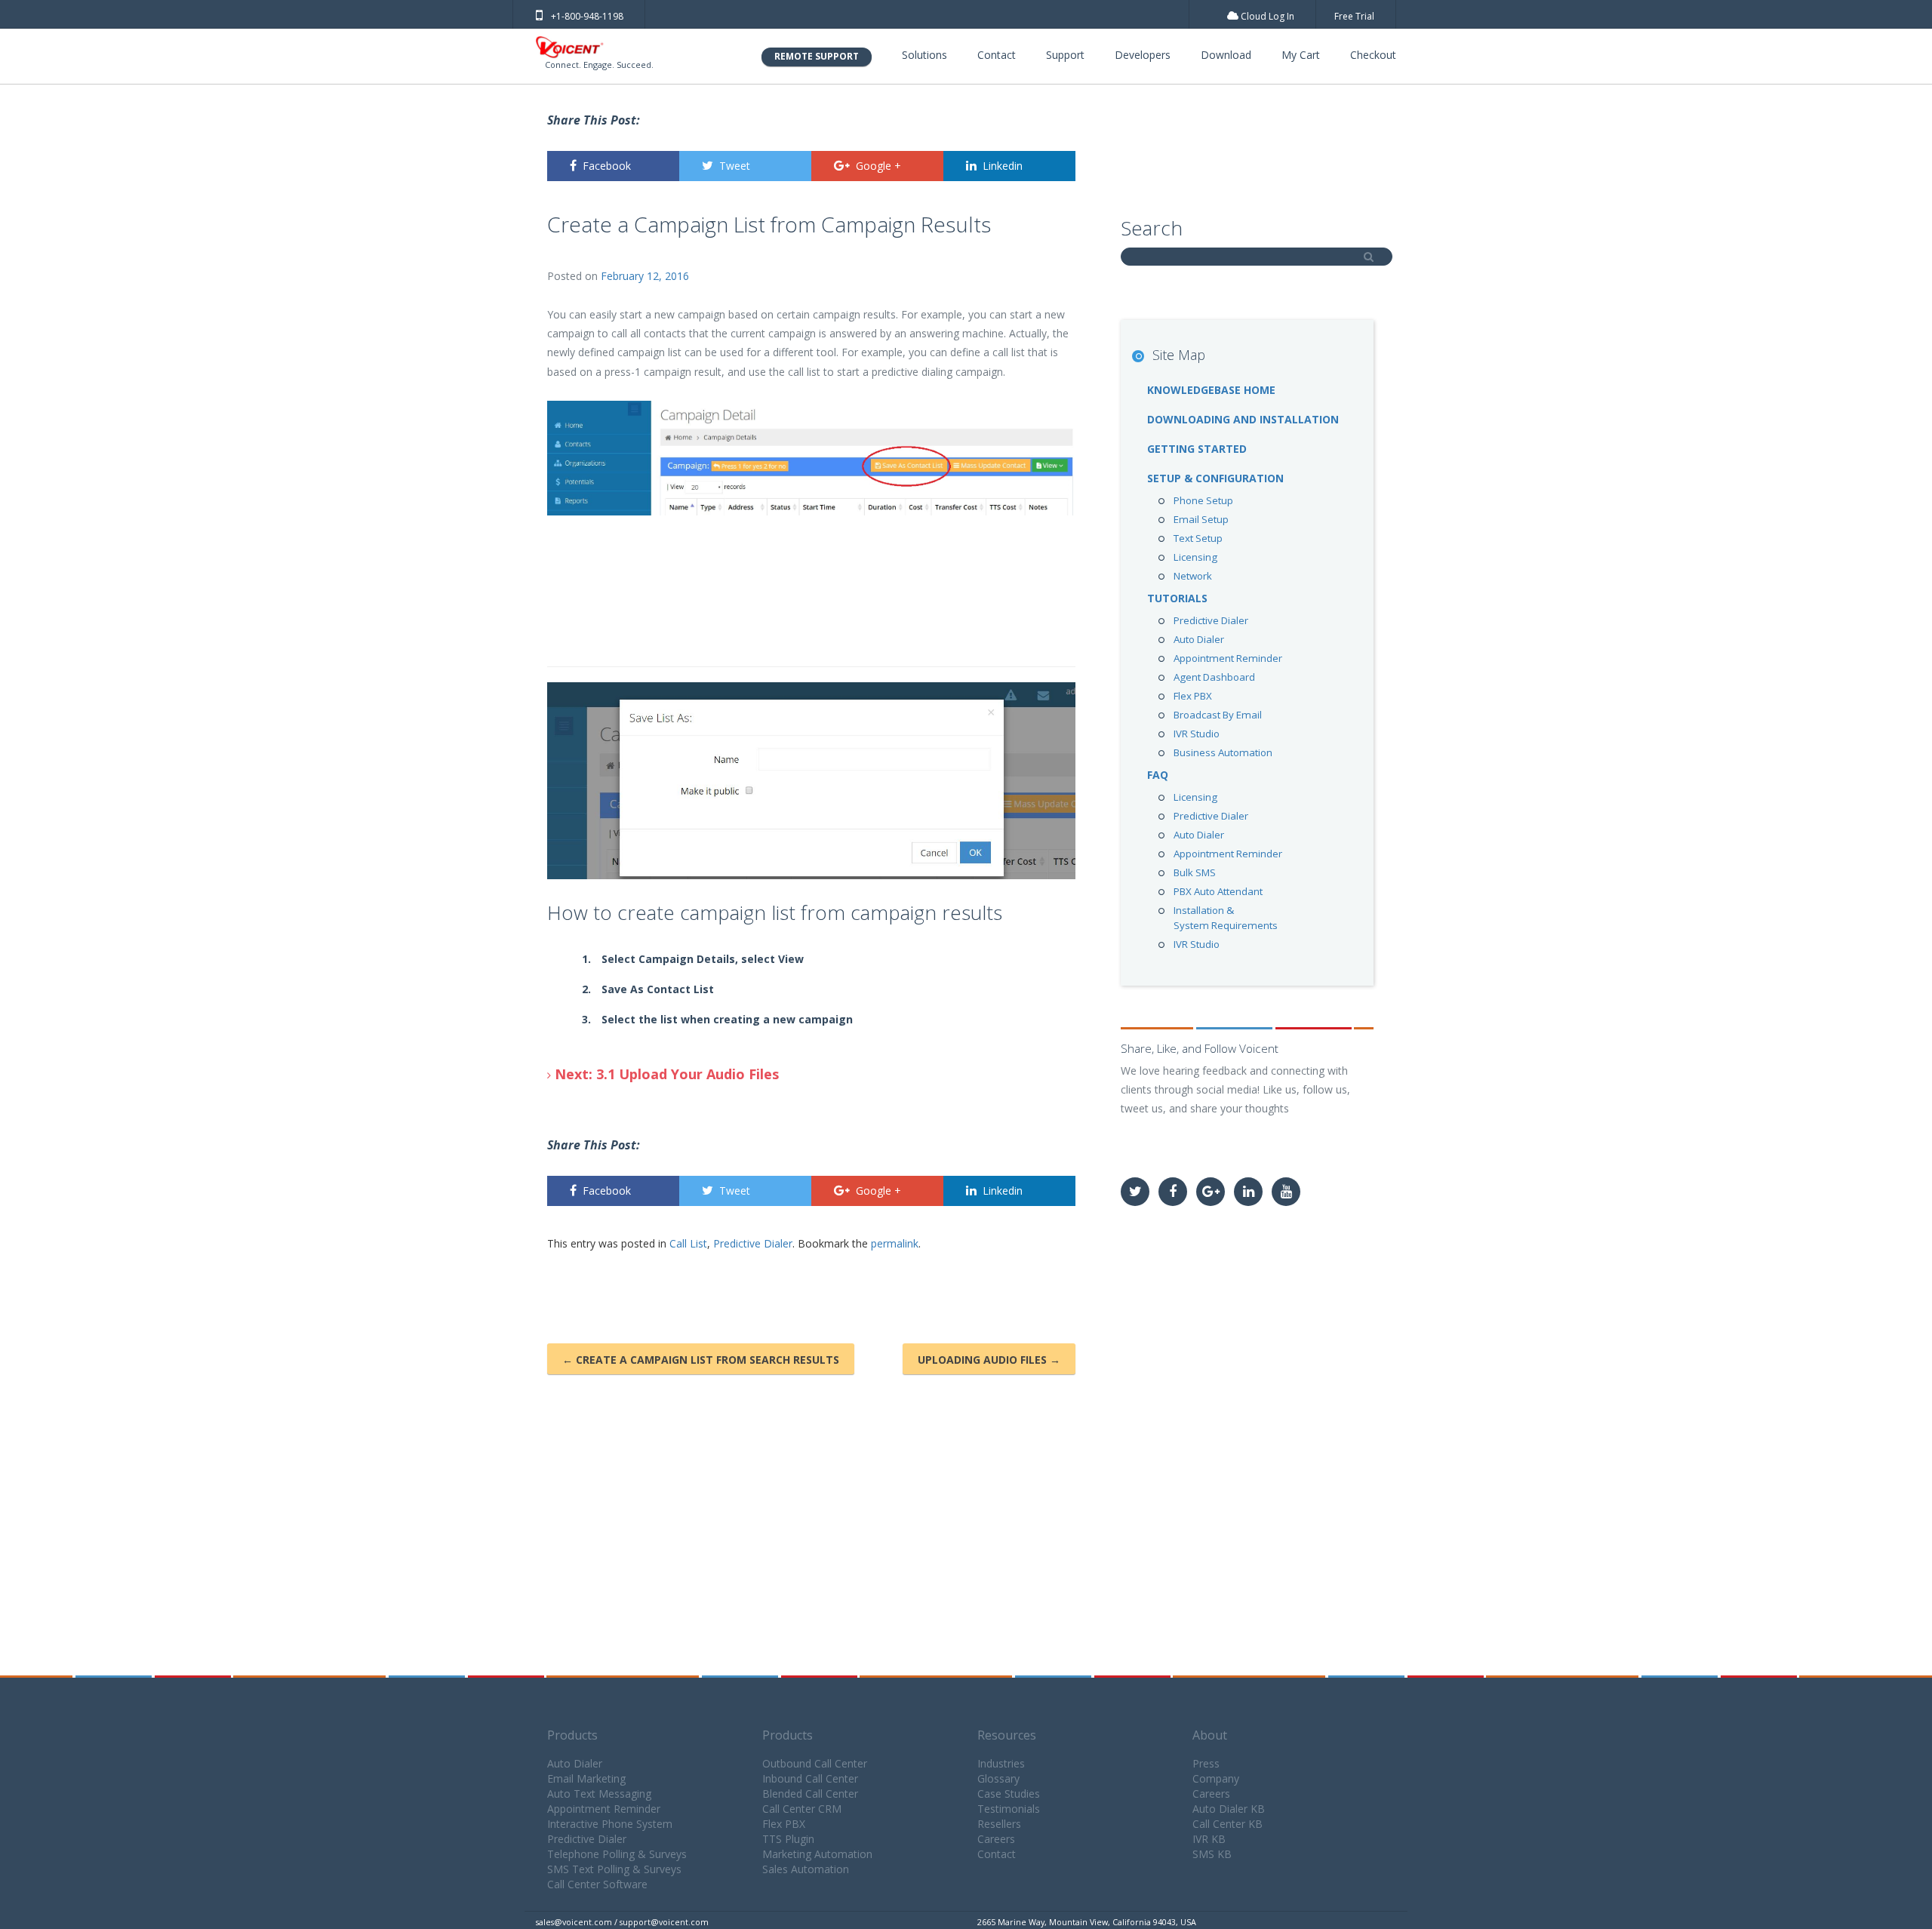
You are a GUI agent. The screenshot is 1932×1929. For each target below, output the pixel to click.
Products (572, 1735)
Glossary (998, 1778)
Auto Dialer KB (1229, 1809)
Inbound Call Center (810, 1778)
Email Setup (1201, 519)
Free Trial (1354, 16)
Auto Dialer (1199, 639)
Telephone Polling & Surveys (617, 1854)
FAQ (1158, 775)
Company (1216, 1778)
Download (1226, 55)
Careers (996, 1839)
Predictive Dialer (753, 1243)
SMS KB (1212, 1854)
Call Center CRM (802, 1809)
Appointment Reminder (1228, 658)
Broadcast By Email (1218, 715)
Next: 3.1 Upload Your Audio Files (665, 1074)
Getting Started (1197, 449)
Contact (997, 55)
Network (1193, 576)
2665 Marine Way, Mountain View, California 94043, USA (1087, 1922)
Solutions (924, 55)
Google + (878, 166)
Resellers (999, 1824)
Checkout (1373, 55)
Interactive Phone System (610, 1824)
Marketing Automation (817, 1854)
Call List (688, 1243)
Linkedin (1003, 166)
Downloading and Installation (1243, 419)
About (1210, 1735)
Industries (1001, 1763)
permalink (895, 1243)
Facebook (607, 166)
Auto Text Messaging (599, 1794)
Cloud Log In (1266, 16)
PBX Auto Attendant (1218, 891)
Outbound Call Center (815, 1763)
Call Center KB (1227, 1824)
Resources (1007, 1735)
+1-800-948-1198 (587, 16)
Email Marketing (586, 1778)
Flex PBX (1193, 696)
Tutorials (1177, 598)
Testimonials (1009, 1809)
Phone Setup (1203, 500)
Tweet (735, 166)
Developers (1143, 55)
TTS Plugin (788, 1839)
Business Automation (1223, 752)
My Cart (1301, 55)
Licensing (1195, 557)
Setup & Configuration (1215, 478)
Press (1206, 1763)
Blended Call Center (810, 1794)
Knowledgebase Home (1211, 390)
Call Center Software (597, 1884)
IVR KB (1209, 1839)
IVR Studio (1197, 734)
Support (1065, 55)
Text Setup (1198, 538)
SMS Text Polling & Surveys (614, 1869)
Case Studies (1009, 1794)
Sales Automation (806, 1869)
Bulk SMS (1195, 872)
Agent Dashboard (1214, 677)
